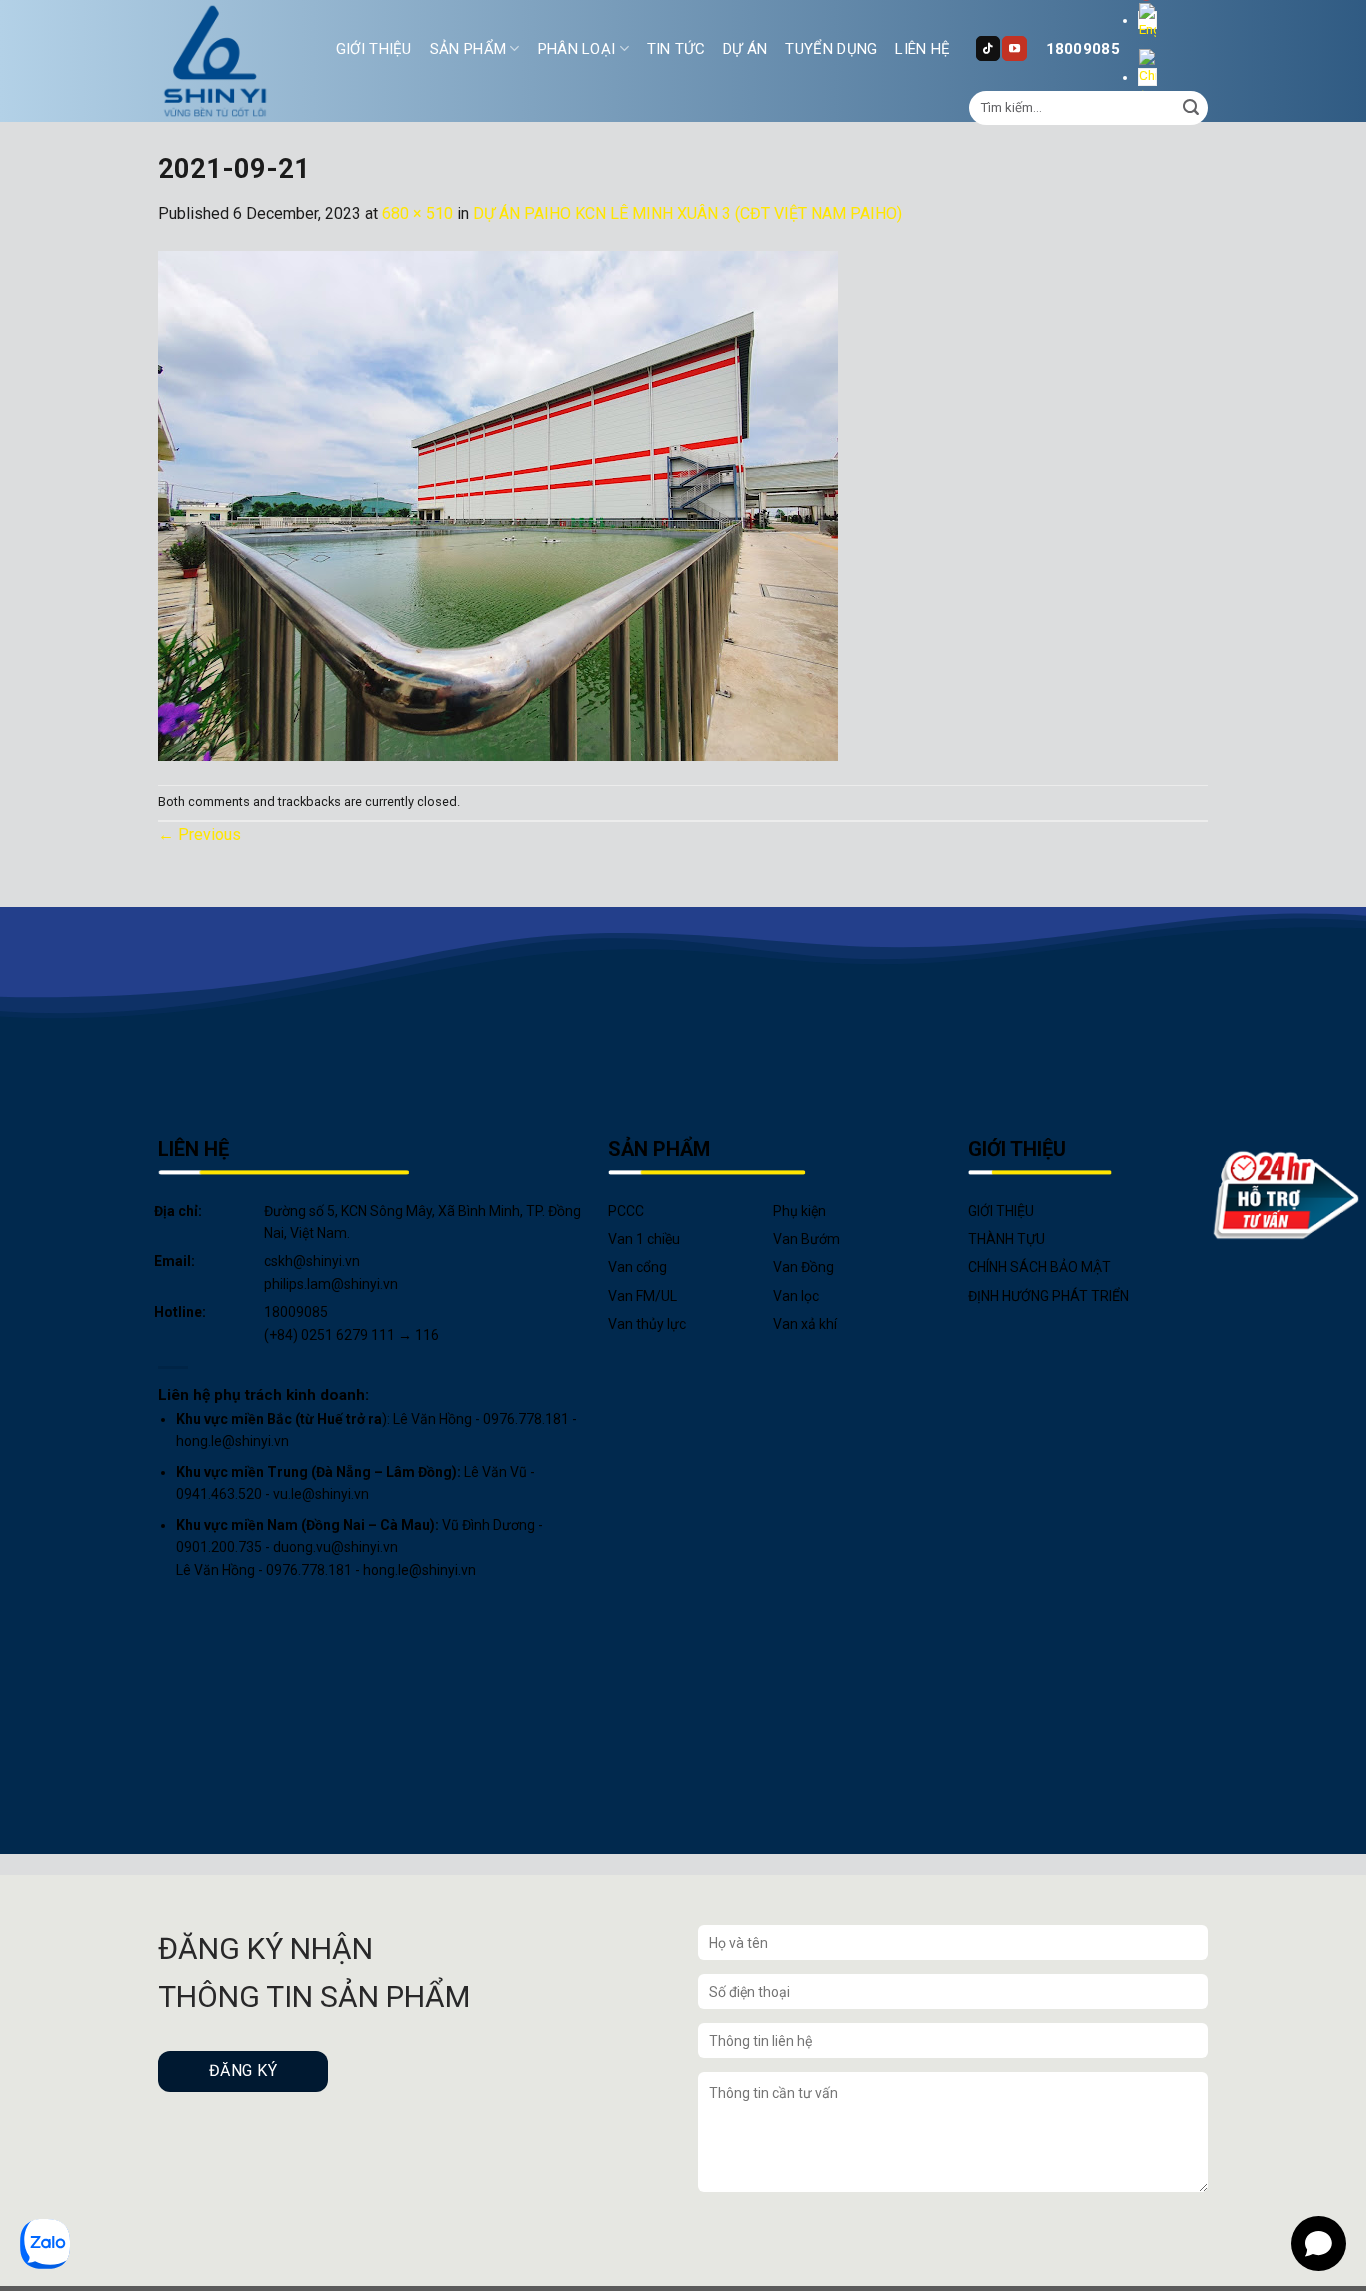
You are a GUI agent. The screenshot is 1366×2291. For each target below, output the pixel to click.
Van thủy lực (647, 1324)
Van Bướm (806, 1239)
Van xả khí (805, 1324)
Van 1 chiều (644, 1239)
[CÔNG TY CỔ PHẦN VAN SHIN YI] (216, 61)
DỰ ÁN (745, 49)
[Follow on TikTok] (988, 48)
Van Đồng (803, 1267)
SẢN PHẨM (468, 49)
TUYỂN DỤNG (831, 49)
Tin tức (676, 49)
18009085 (1083, 49)
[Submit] (1191, 108)
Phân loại (577, 49)
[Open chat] (1318, 2243)
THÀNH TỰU (1006, 1239)
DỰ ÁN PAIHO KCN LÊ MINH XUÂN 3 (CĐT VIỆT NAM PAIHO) (687, 213)
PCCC (626, 1211)
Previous (199, 834)
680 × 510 (417, 213)
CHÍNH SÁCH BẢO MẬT (1039, 1267)
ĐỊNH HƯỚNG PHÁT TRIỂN (1048, 1296)
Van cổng (637, 1267)
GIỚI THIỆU (374, 49)
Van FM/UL (642, 1296)
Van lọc (796, 1296)
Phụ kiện (799, 1211)
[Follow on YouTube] (1014, 48)
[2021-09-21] (498, 504)
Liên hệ (922, 49)
